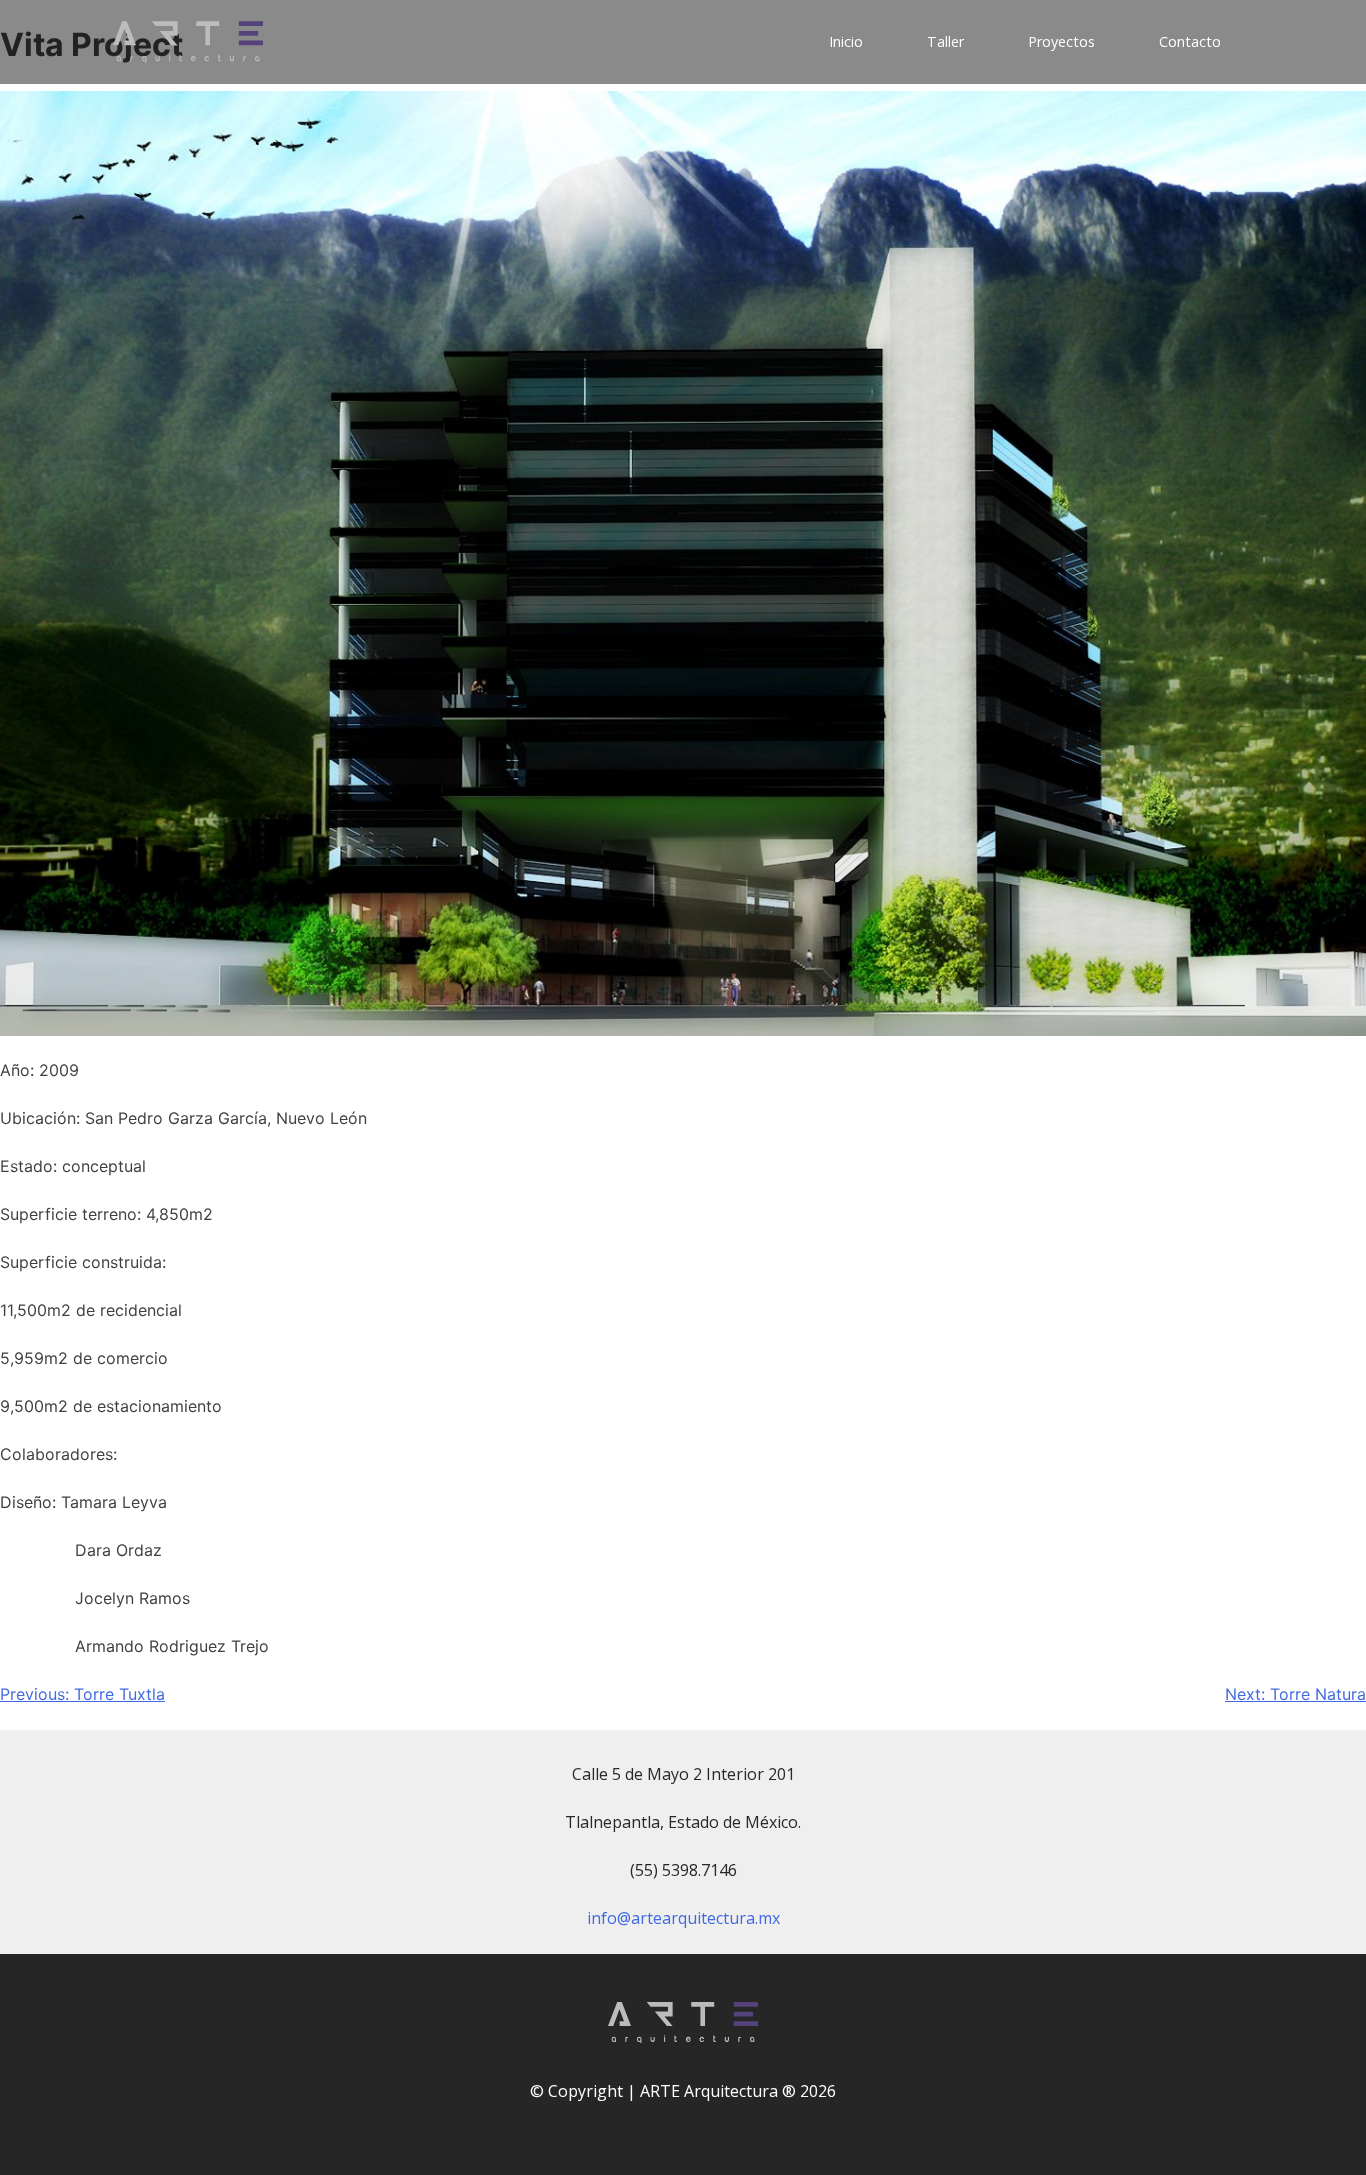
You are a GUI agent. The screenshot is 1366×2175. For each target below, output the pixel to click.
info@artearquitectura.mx (683, 1918)
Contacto (1190, 41)
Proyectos (1061, 41)
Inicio (846, 41)
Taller (945, 41)
